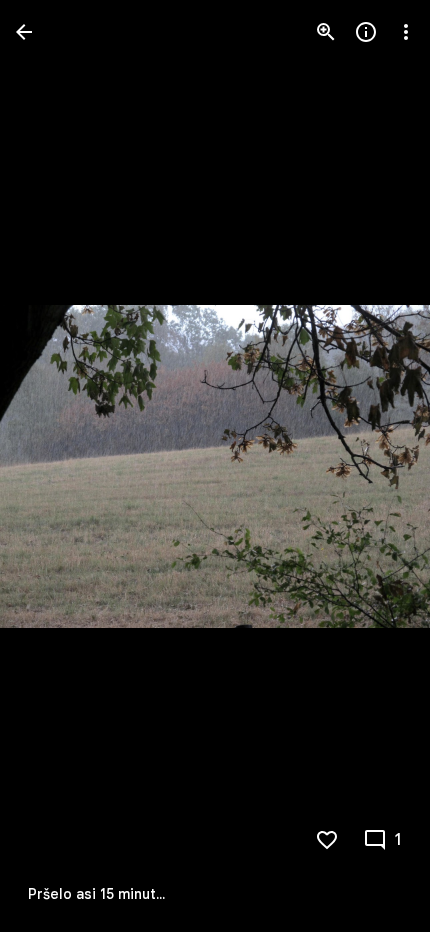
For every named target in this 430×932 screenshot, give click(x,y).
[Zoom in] (326, 32)
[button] (56, 466)
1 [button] (398, 840)
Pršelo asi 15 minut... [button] (96, 894)
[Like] (327, 840)
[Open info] (366, 32)
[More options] (406, 32)
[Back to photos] (24, 32)
